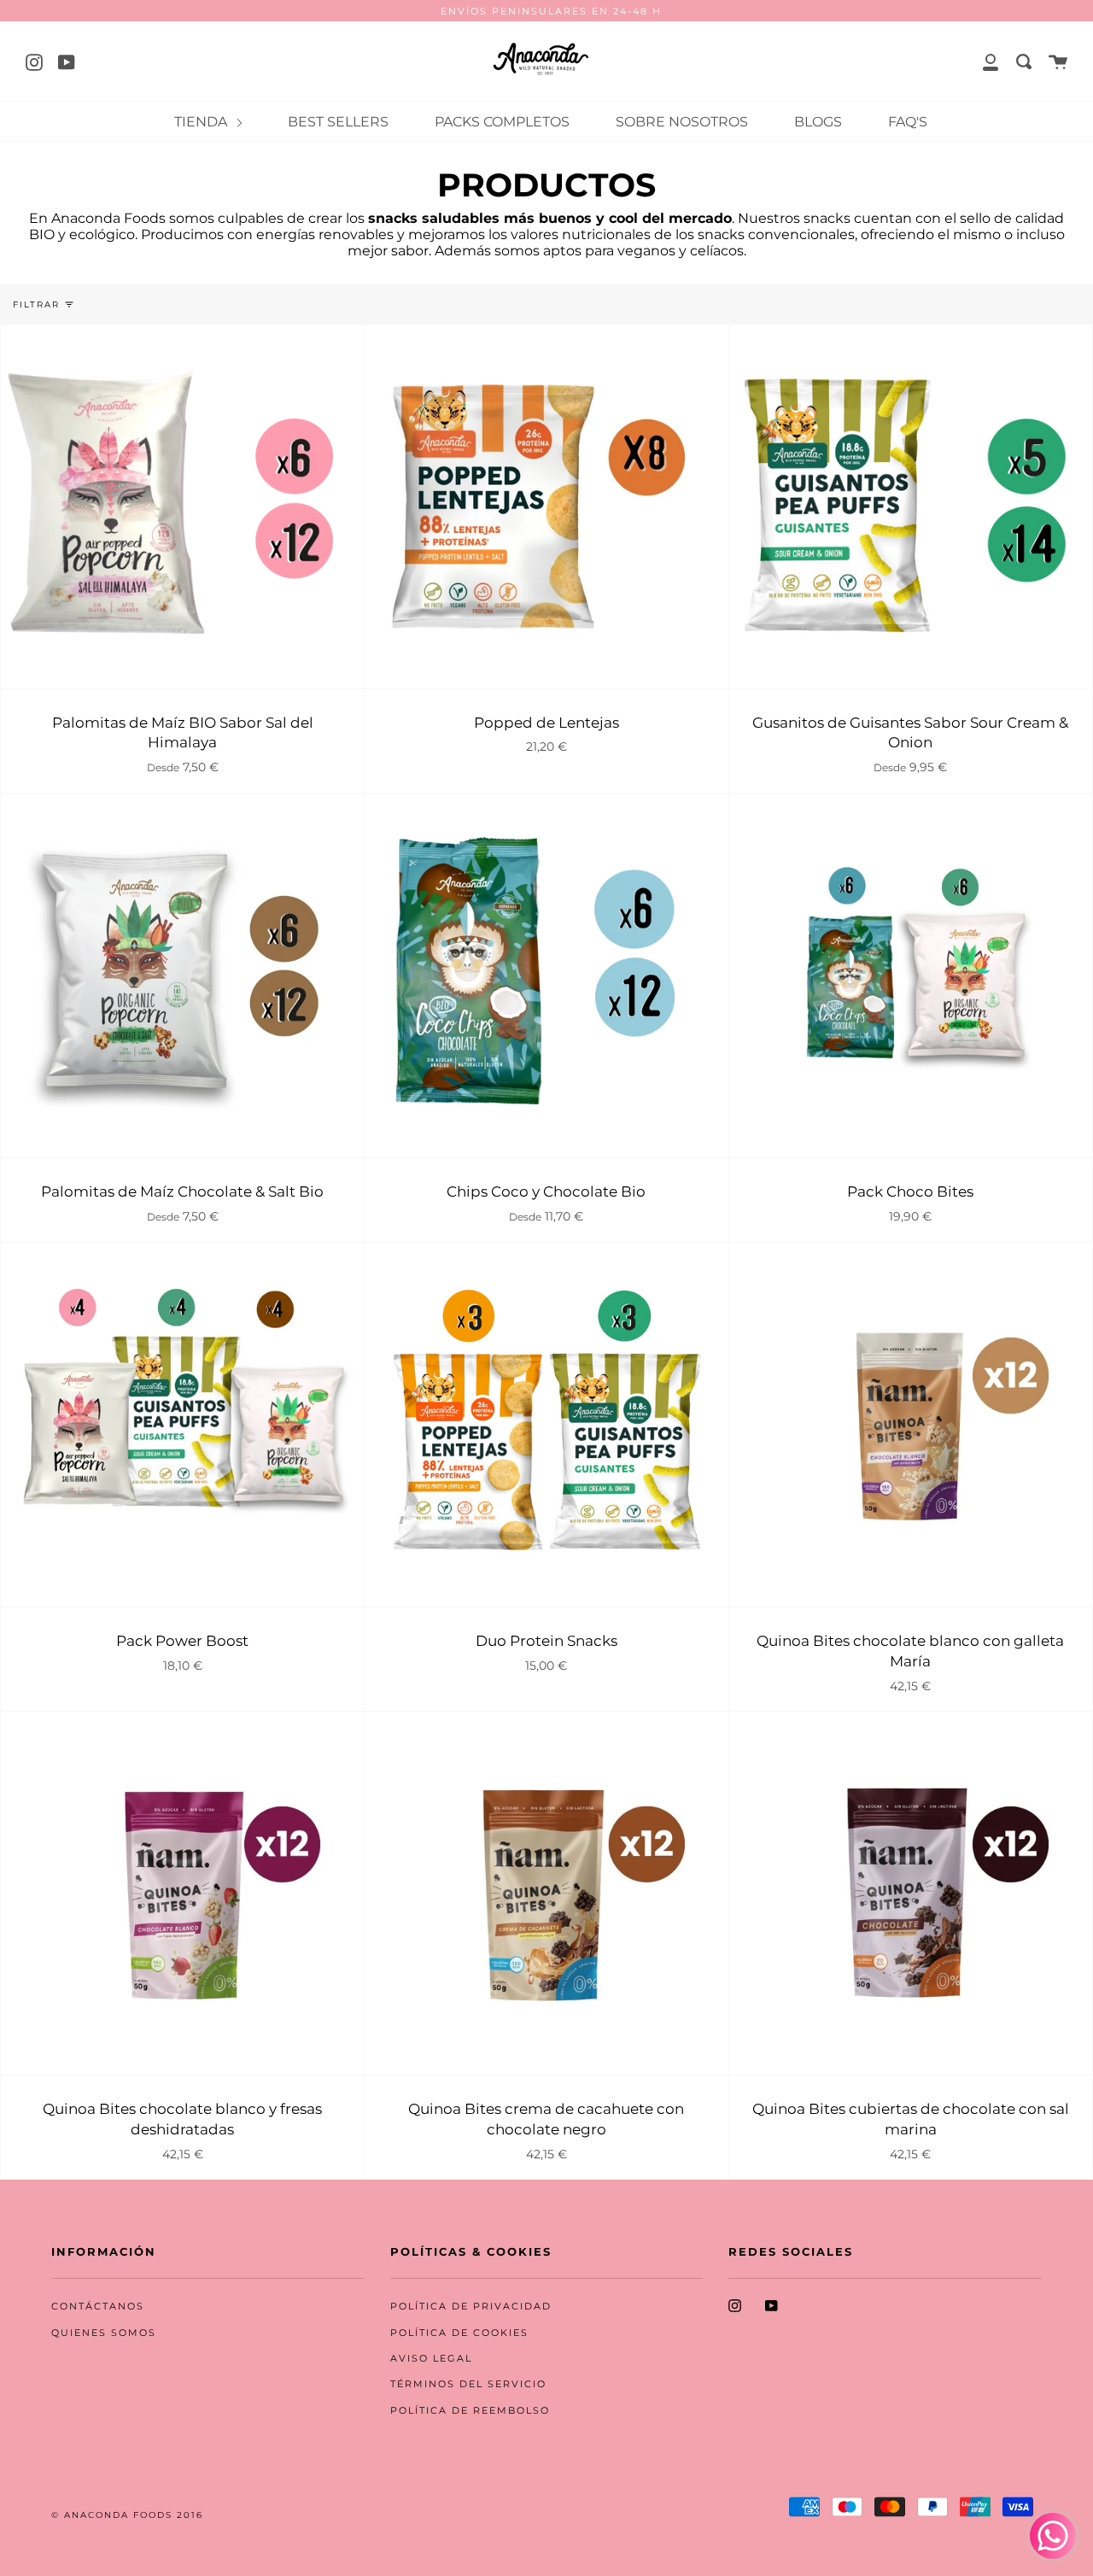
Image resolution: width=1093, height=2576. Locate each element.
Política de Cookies (459, 2333)
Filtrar (36, 304)
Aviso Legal (431, 2359)
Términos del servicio (468, 2384)
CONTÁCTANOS (98, 2307)
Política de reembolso (470, 2411)
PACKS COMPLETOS (502, 122)
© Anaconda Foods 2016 (127, 2515)
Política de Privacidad (471, 2307)
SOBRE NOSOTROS (682, 122)
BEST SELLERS (338, 122)
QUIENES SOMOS (104, 2333)
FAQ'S (908, 122)
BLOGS (818, 122)
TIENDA (202, 122)
